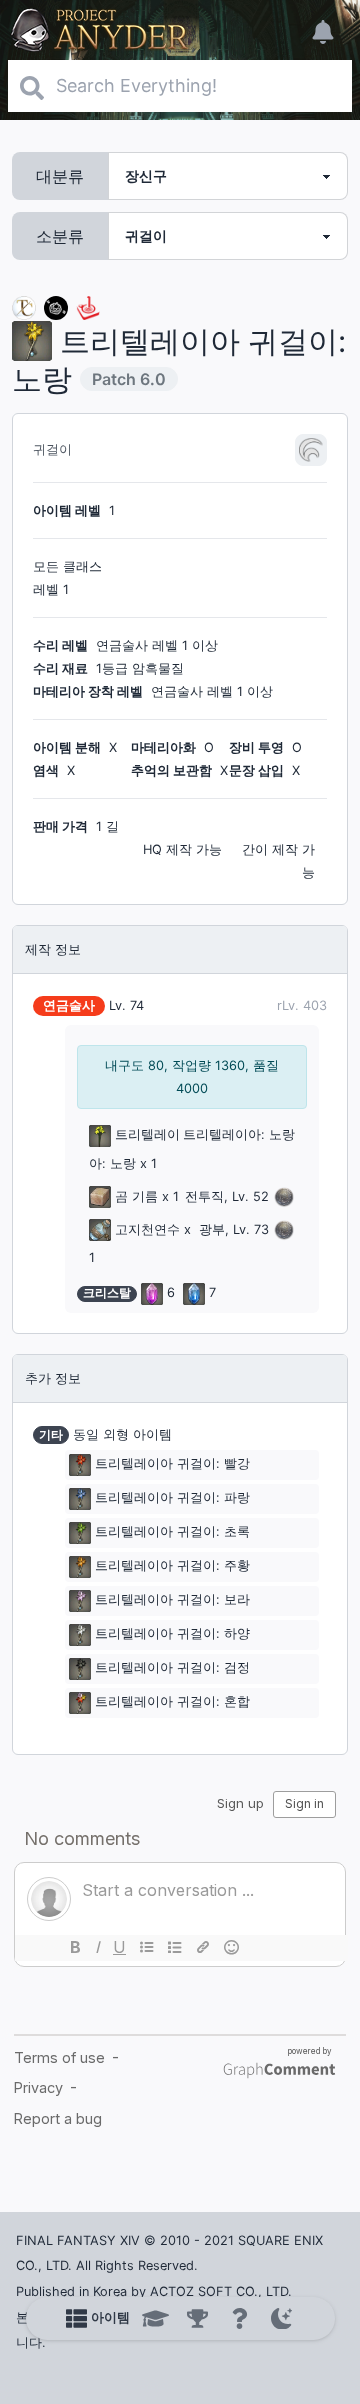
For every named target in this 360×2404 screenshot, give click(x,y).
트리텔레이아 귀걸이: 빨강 (172, 1463)
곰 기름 (136, 1196)
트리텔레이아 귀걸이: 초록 (172, 1531)
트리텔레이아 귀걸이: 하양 (172, 1633)
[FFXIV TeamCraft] (24, 306)
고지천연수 (147, 1229)
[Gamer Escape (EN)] (88, 306)
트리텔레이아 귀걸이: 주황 (172, 1565)
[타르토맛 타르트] (56, 306)
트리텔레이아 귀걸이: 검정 (172, 1667)
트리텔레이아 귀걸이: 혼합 (172, 1701)
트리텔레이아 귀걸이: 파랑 (172, 1497)
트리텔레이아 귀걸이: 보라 (172, 1599)
